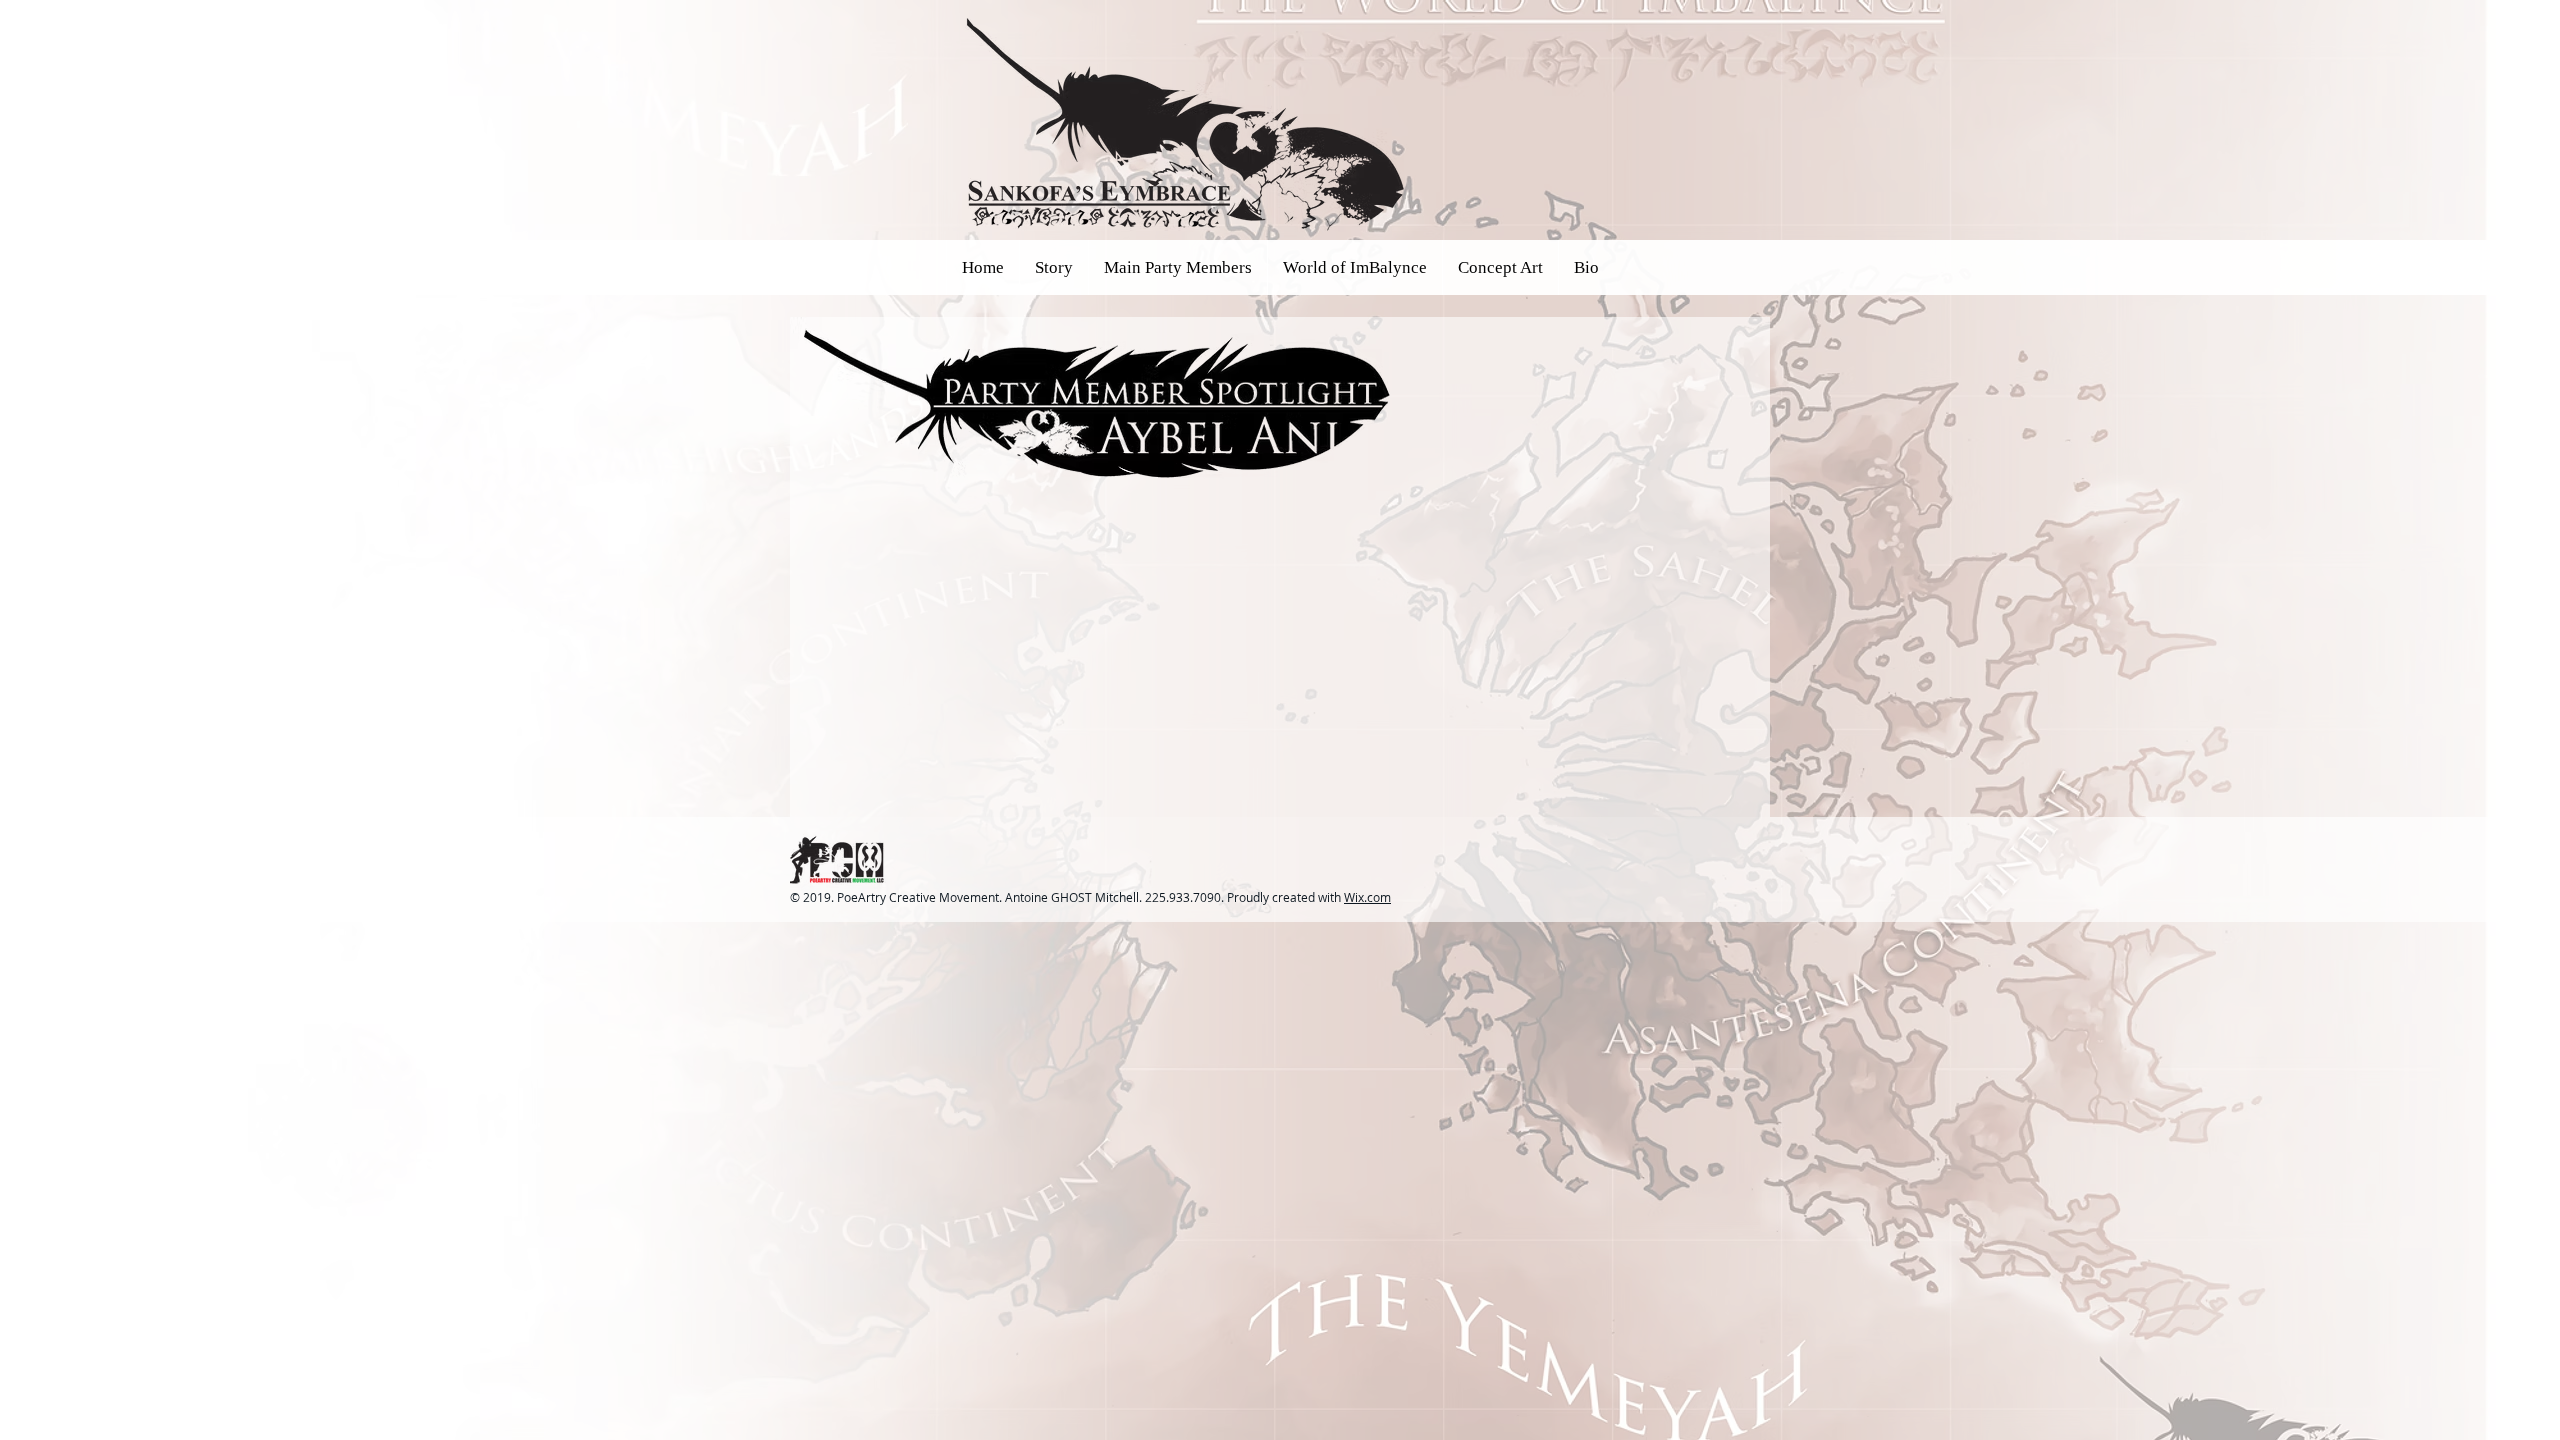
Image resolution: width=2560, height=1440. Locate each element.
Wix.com (1367, 897)
